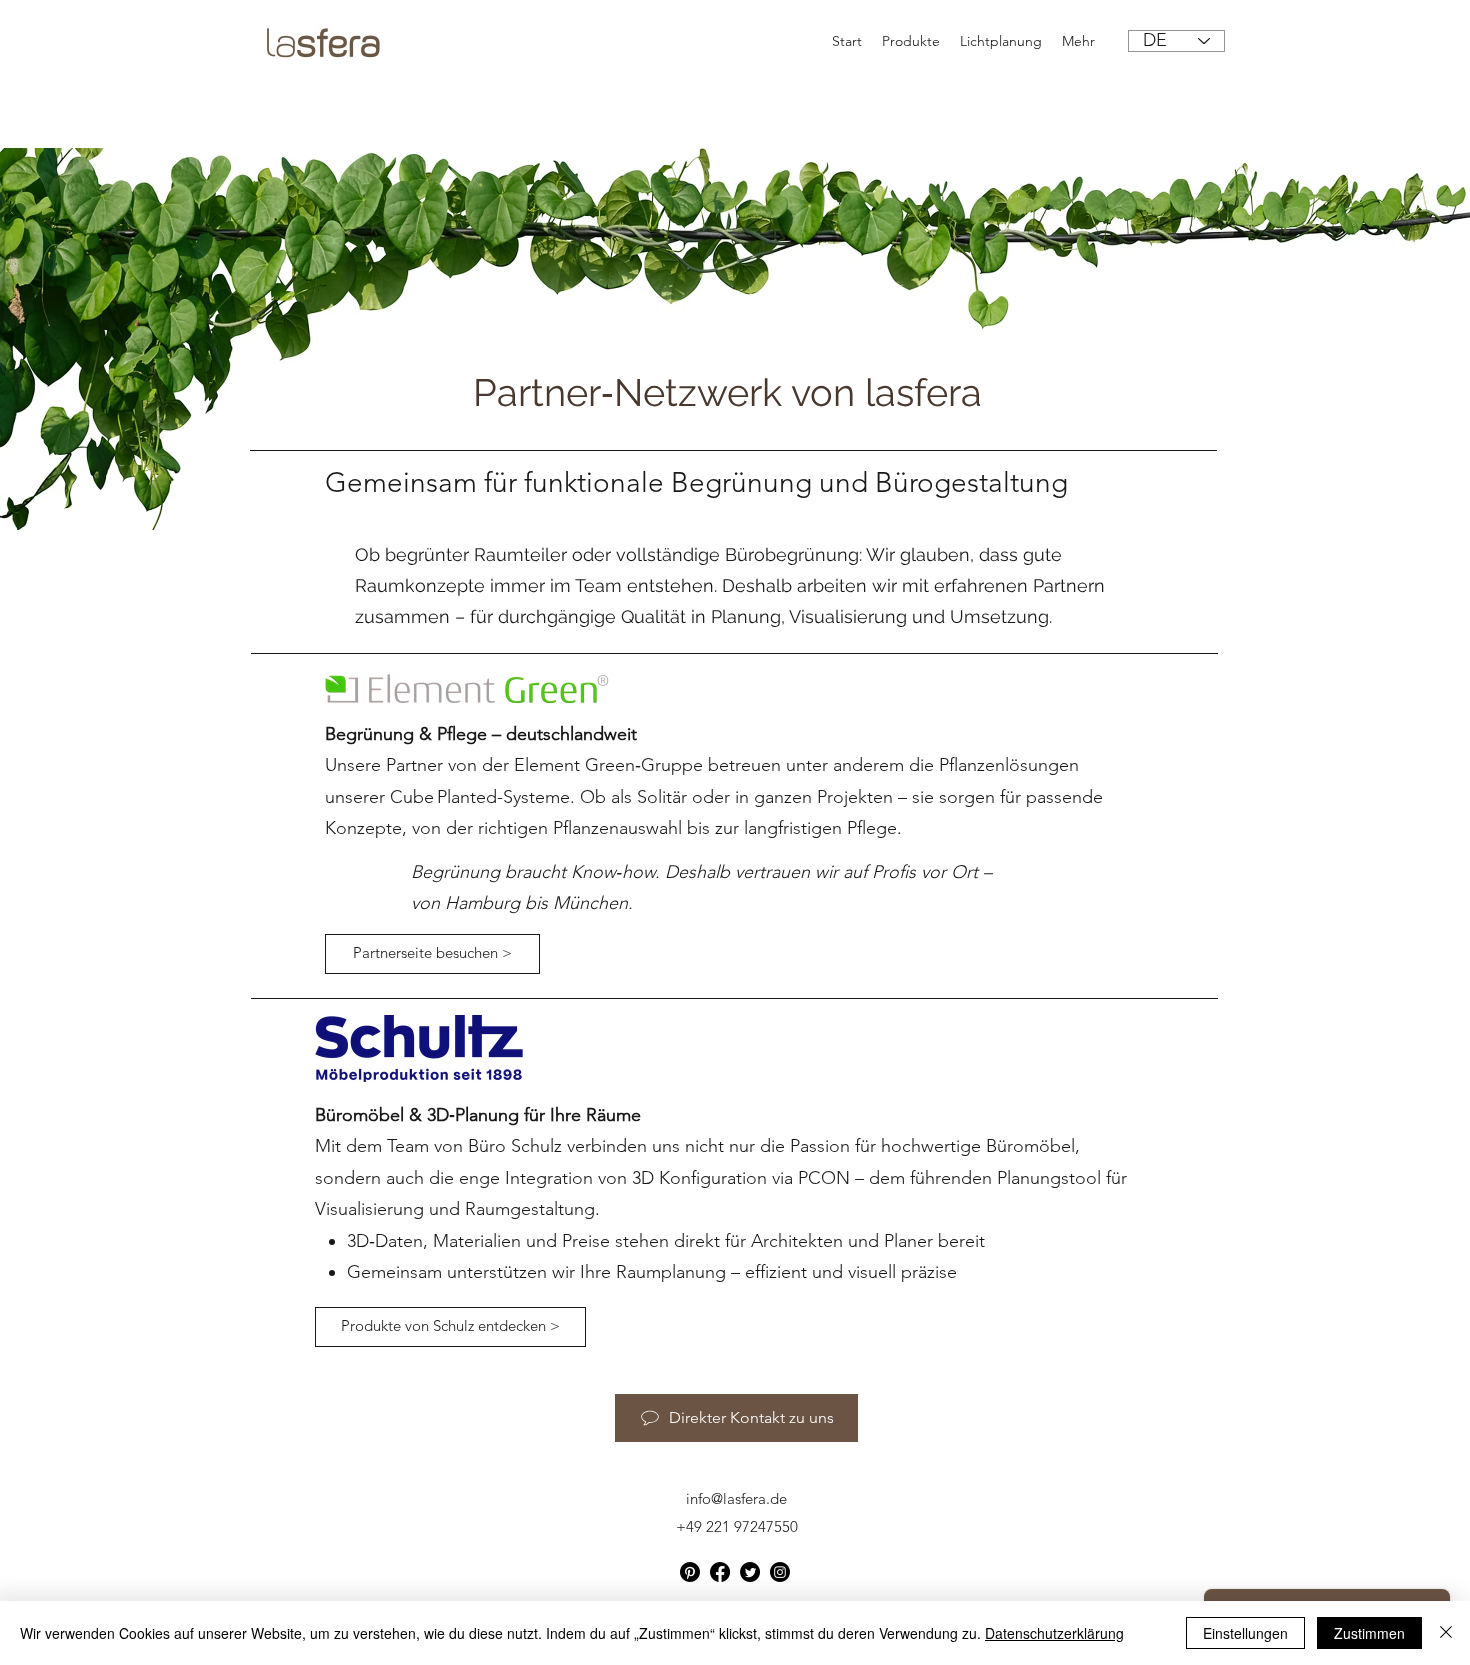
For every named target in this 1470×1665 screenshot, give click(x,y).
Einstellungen (1245, 1633)
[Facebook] (720, 1572)
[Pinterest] (690, 1572)
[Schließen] (1446, 1633)
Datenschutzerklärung (1054, 1633)
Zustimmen (1369, 1633)
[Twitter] (750, 1572)
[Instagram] (780, 1572)
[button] (450, 1327)
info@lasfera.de (736, 1498)
